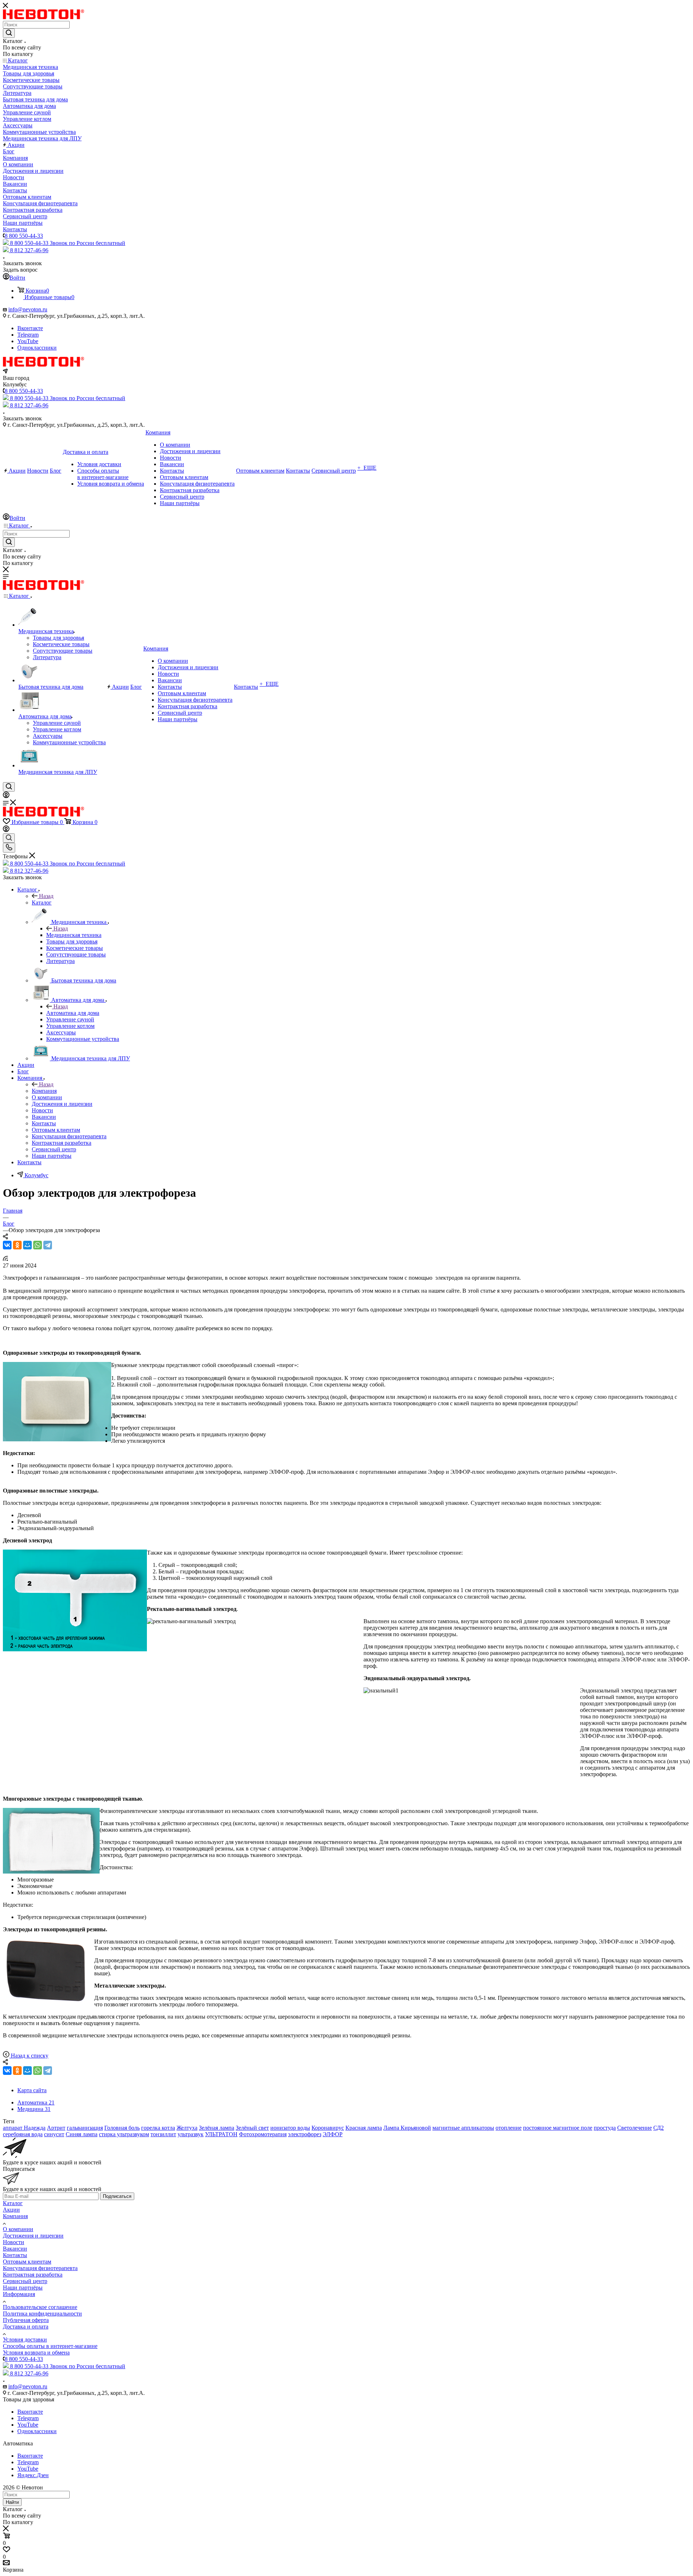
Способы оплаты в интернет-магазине (50, 2346)
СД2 (659, 2128)
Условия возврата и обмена (36, 2352)
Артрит (56, 2128)
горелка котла (158, 2128)
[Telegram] (48, 1245)
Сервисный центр (25, 2281)
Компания (44, 1091)
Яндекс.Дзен (33, 2475)
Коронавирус (328, 2128)
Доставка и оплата (26, 2327)
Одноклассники (37, 348)
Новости (14, 2242)
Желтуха (187, 2128)
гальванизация (85, 2128)
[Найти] (9, 33)
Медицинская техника (74, 935)
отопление (509, 2128)
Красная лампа (364, 2128)
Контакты (15, 2255)
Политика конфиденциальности (42, 2314)
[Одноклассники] (17, 1245)
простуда (605, 2128)
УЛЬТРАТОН (221, 2134)
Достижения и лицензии (33, 2236)
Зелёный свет (252, 2128)
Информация (19, 2294)
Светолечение (635, 2128)
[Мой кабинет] (6, 796)
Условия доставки (25, 2340)
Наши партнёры (23, 2288)
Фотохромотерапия (263, 2134)
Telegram (28, 335)
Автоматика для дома (73, 1013)
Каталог (42, 903)
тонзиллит (163, 2134)
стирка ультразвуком (124, 2134)
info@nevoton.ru (28, 309)
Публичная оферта (26, 2320)
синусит (54, 2134)
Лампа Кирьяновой (407, 2128)
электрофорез (305, 2134)
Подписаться (117, 2196)
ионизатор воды (290, 2128)
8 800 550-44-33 (24, 236)
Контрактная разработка (33, 2275)
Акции (11, 2210)
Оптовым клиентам (27, 2262)
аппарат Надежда (24, 2128)
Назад (46, 896)
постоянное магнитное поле (558, 2128)
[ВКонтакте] (7, 1245)
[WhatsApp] (38, 1245)
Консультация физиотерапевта (40, 2268)
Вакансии (15, 2249)
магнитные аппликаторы (463, 2128)
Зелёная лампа (217, 2128)
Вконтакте (30, 328)
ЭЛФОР (333, 2134)
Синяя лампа (82, 2134)
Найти (12, 2502)
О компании (18, 2229)
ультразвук (191, 2134)
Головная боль (122, 2128)
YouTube (28, 341)
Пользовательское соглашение (40, 2307)
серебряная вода (23, 2134)
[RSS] (5, 1259)
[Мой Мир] (27, 1245)
